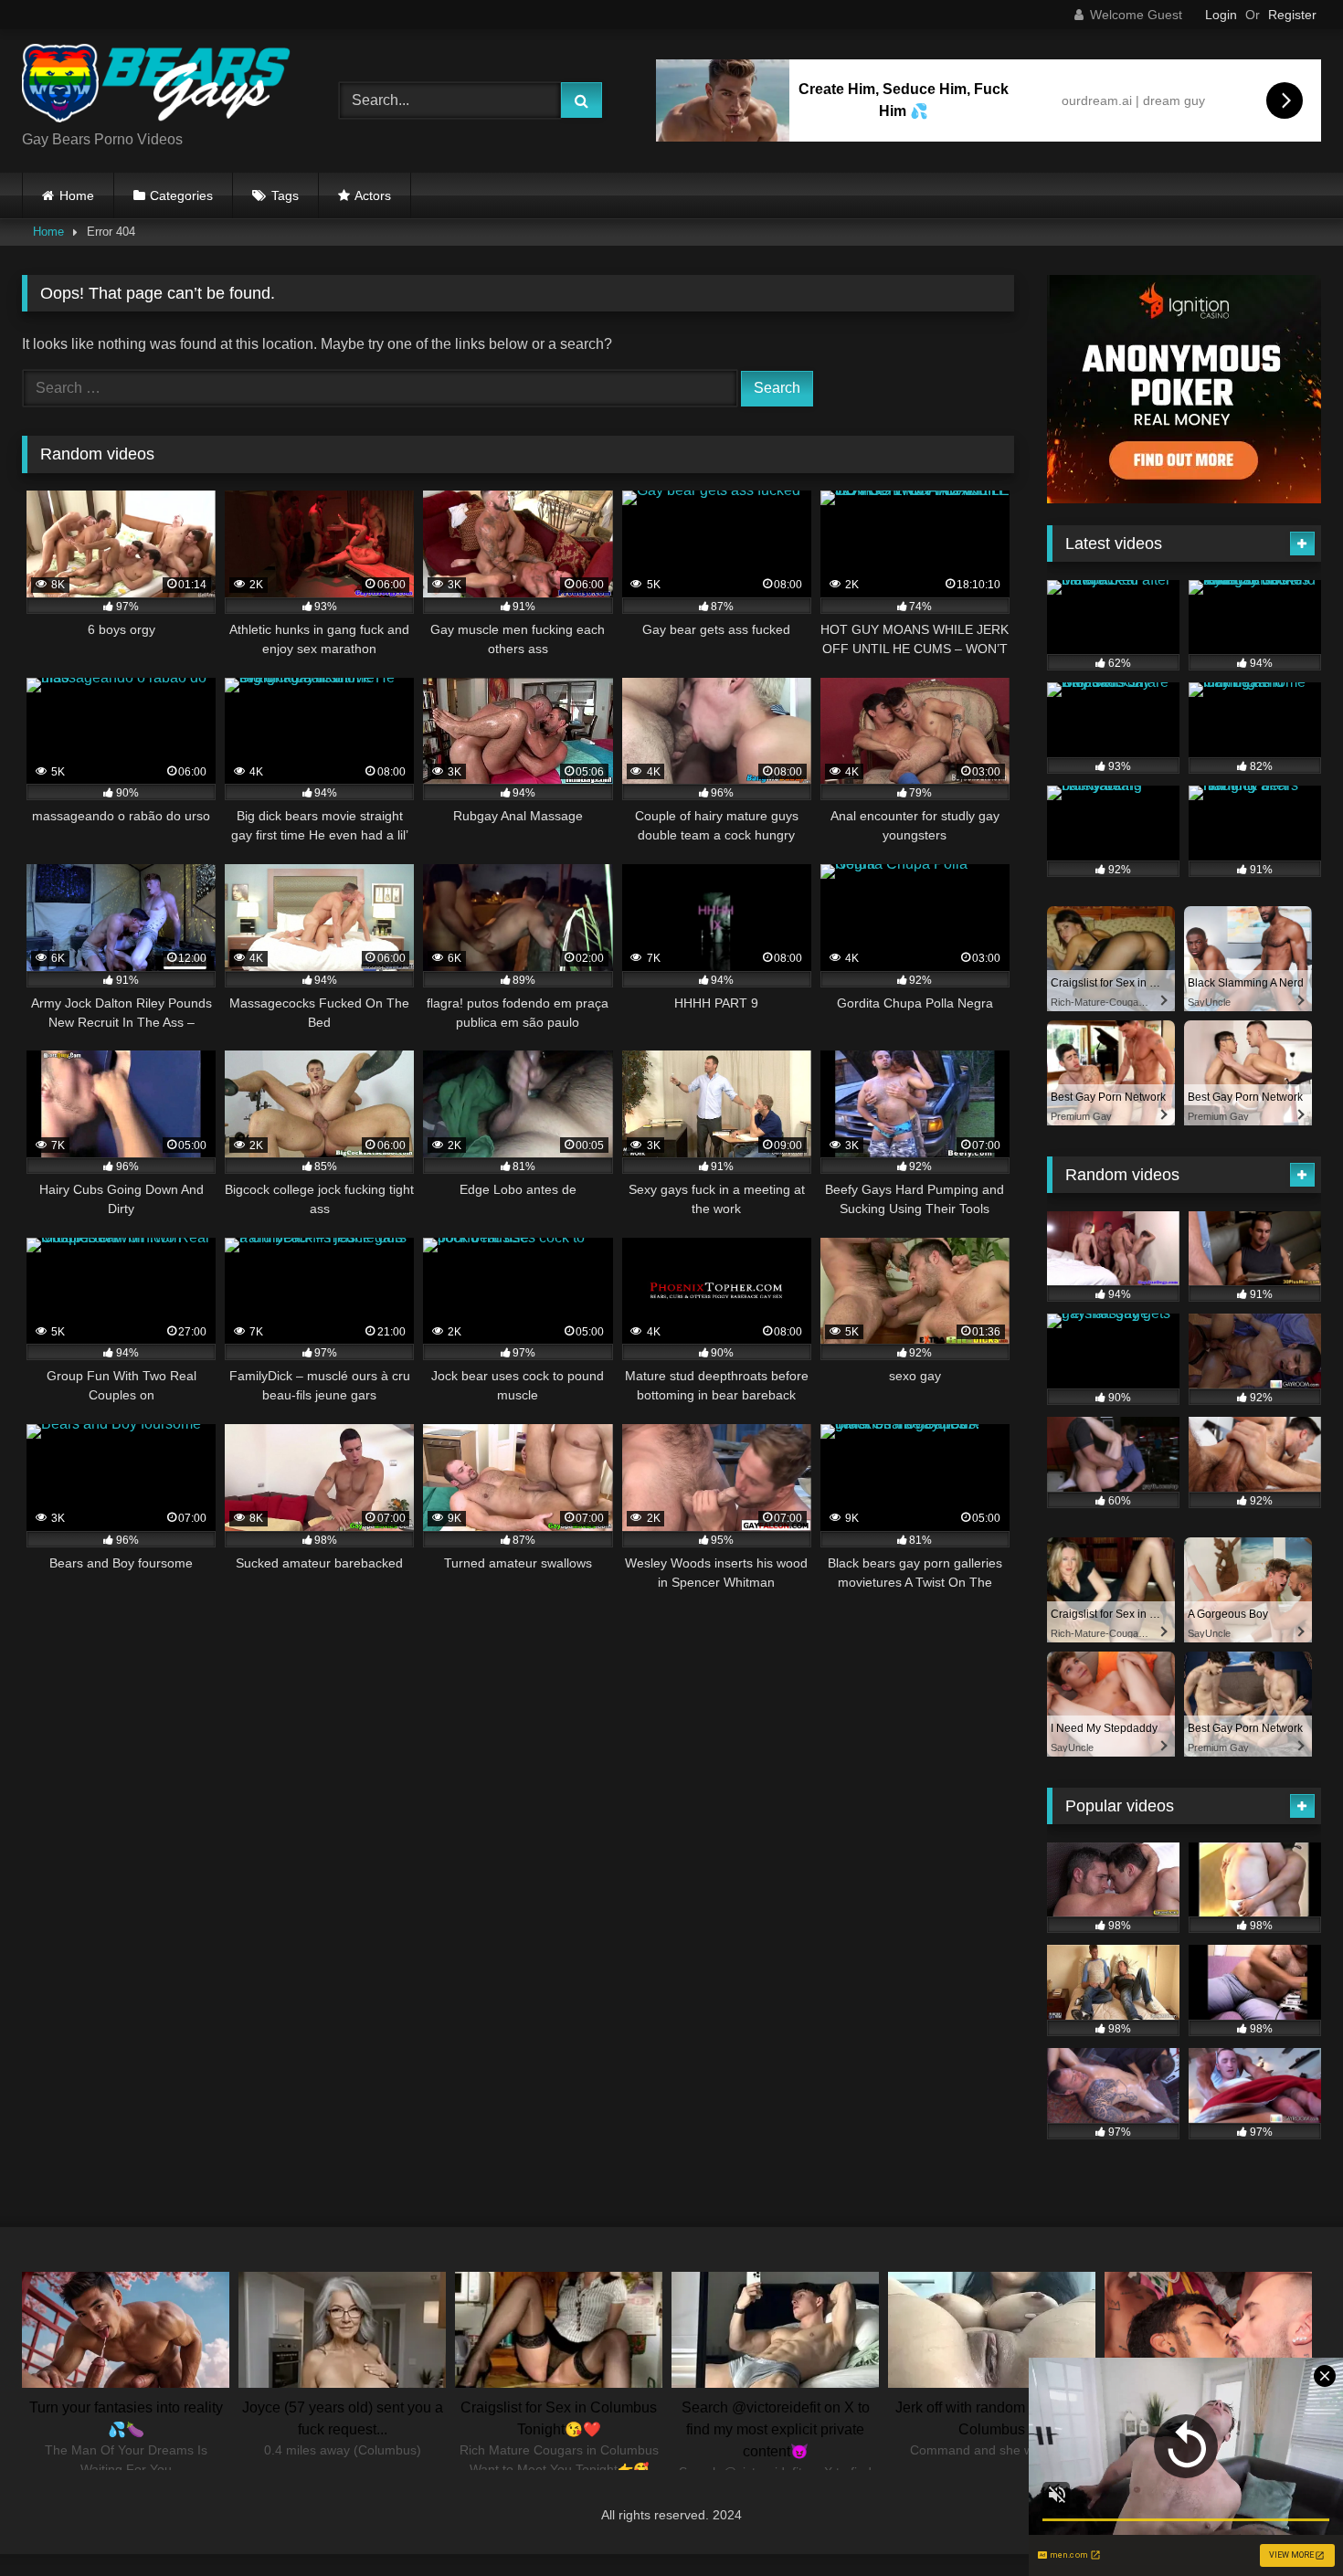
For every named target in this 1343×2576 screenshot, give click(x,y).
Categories (181, 195)
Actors (373, 195)
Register (1292, 15)
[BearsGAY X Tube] (159, 86)
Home (77, 195)
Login (1221, 15)
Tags (285, 195)
